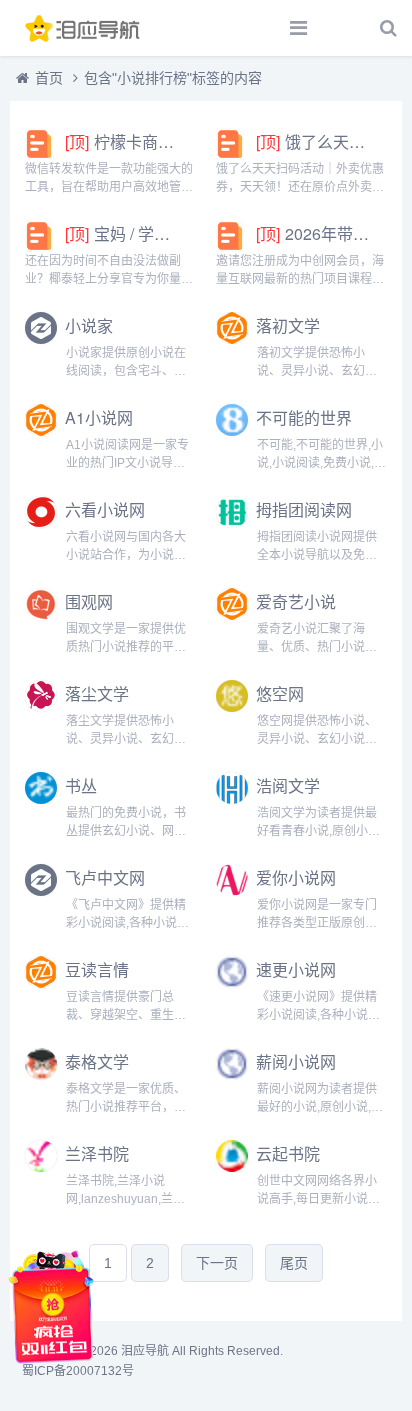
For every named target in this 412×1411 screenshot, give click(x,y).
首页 (49, 78)
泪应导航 (145, 1351)
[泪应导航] (85, 28)
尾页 (294, 1263)
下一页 (217, 1263)
